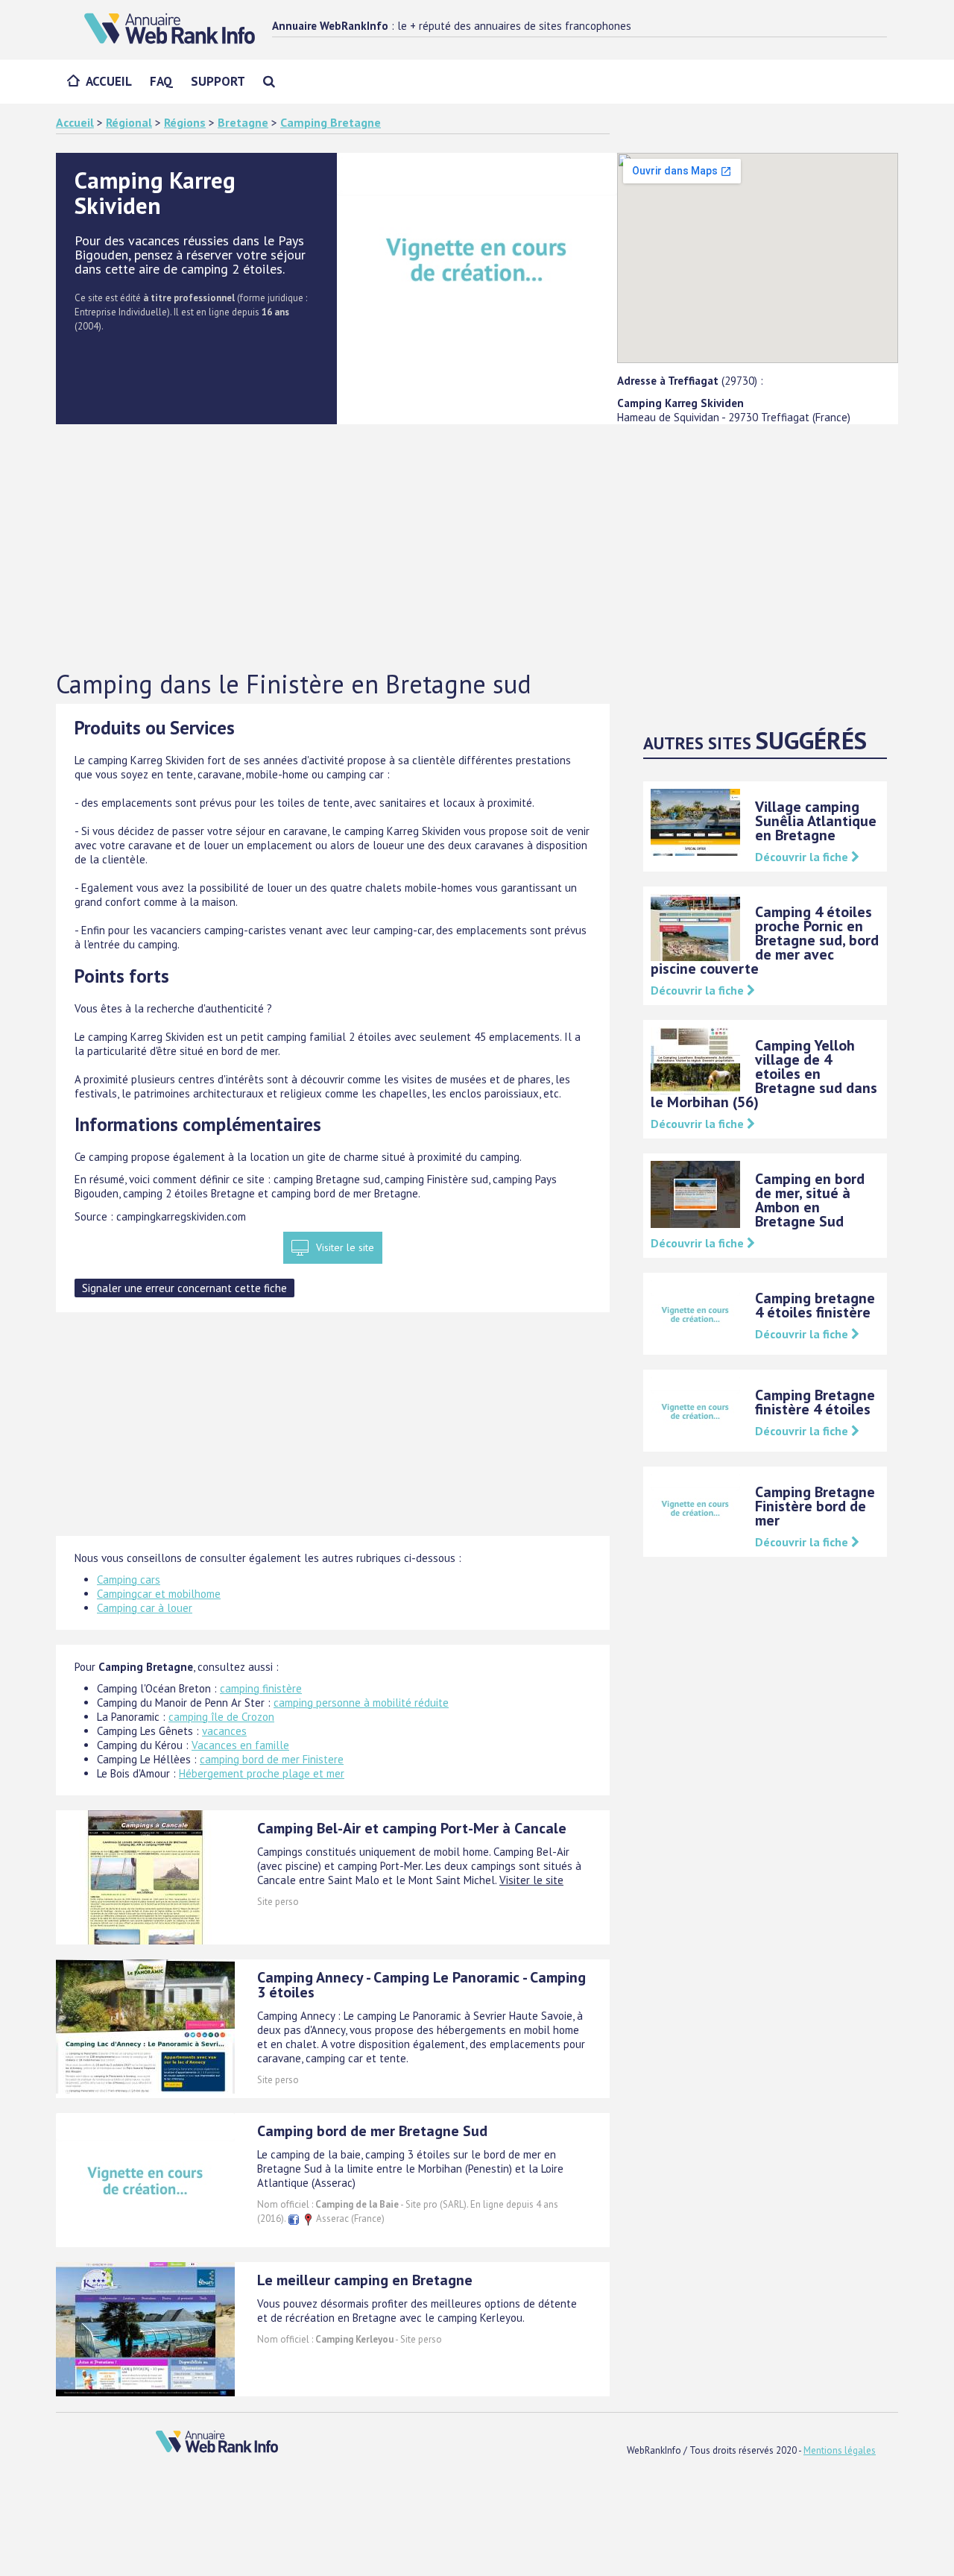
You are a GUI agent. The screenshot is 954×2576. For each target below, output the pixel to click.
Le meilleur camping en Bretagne (365, 2280)
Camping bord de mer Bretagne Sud (372, 2131)
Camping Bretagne (331, 122)
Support (218, 81)
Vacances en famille (240, 1745)
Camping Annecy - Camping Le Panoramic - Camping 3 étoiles (421, 1985)
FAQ (161, 81)
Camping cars (129, 1580)
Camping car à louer (145, 1608)
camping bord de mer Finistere (272, 1759)
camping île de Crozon (221, 1717)
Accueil (109, 81)
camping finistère (261, 1688)
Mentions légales (840, 2450)
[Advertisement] (477, 548)
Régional (129, 122)
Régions (185, 122)
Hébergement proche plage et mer (262, 1773)
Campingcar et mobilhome (159, 1594)
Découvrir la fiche (803, 857)
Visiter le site (345, 1247)
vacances (224, 1731)
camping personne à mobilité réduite (361, 1703)
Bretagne (243, 122)
